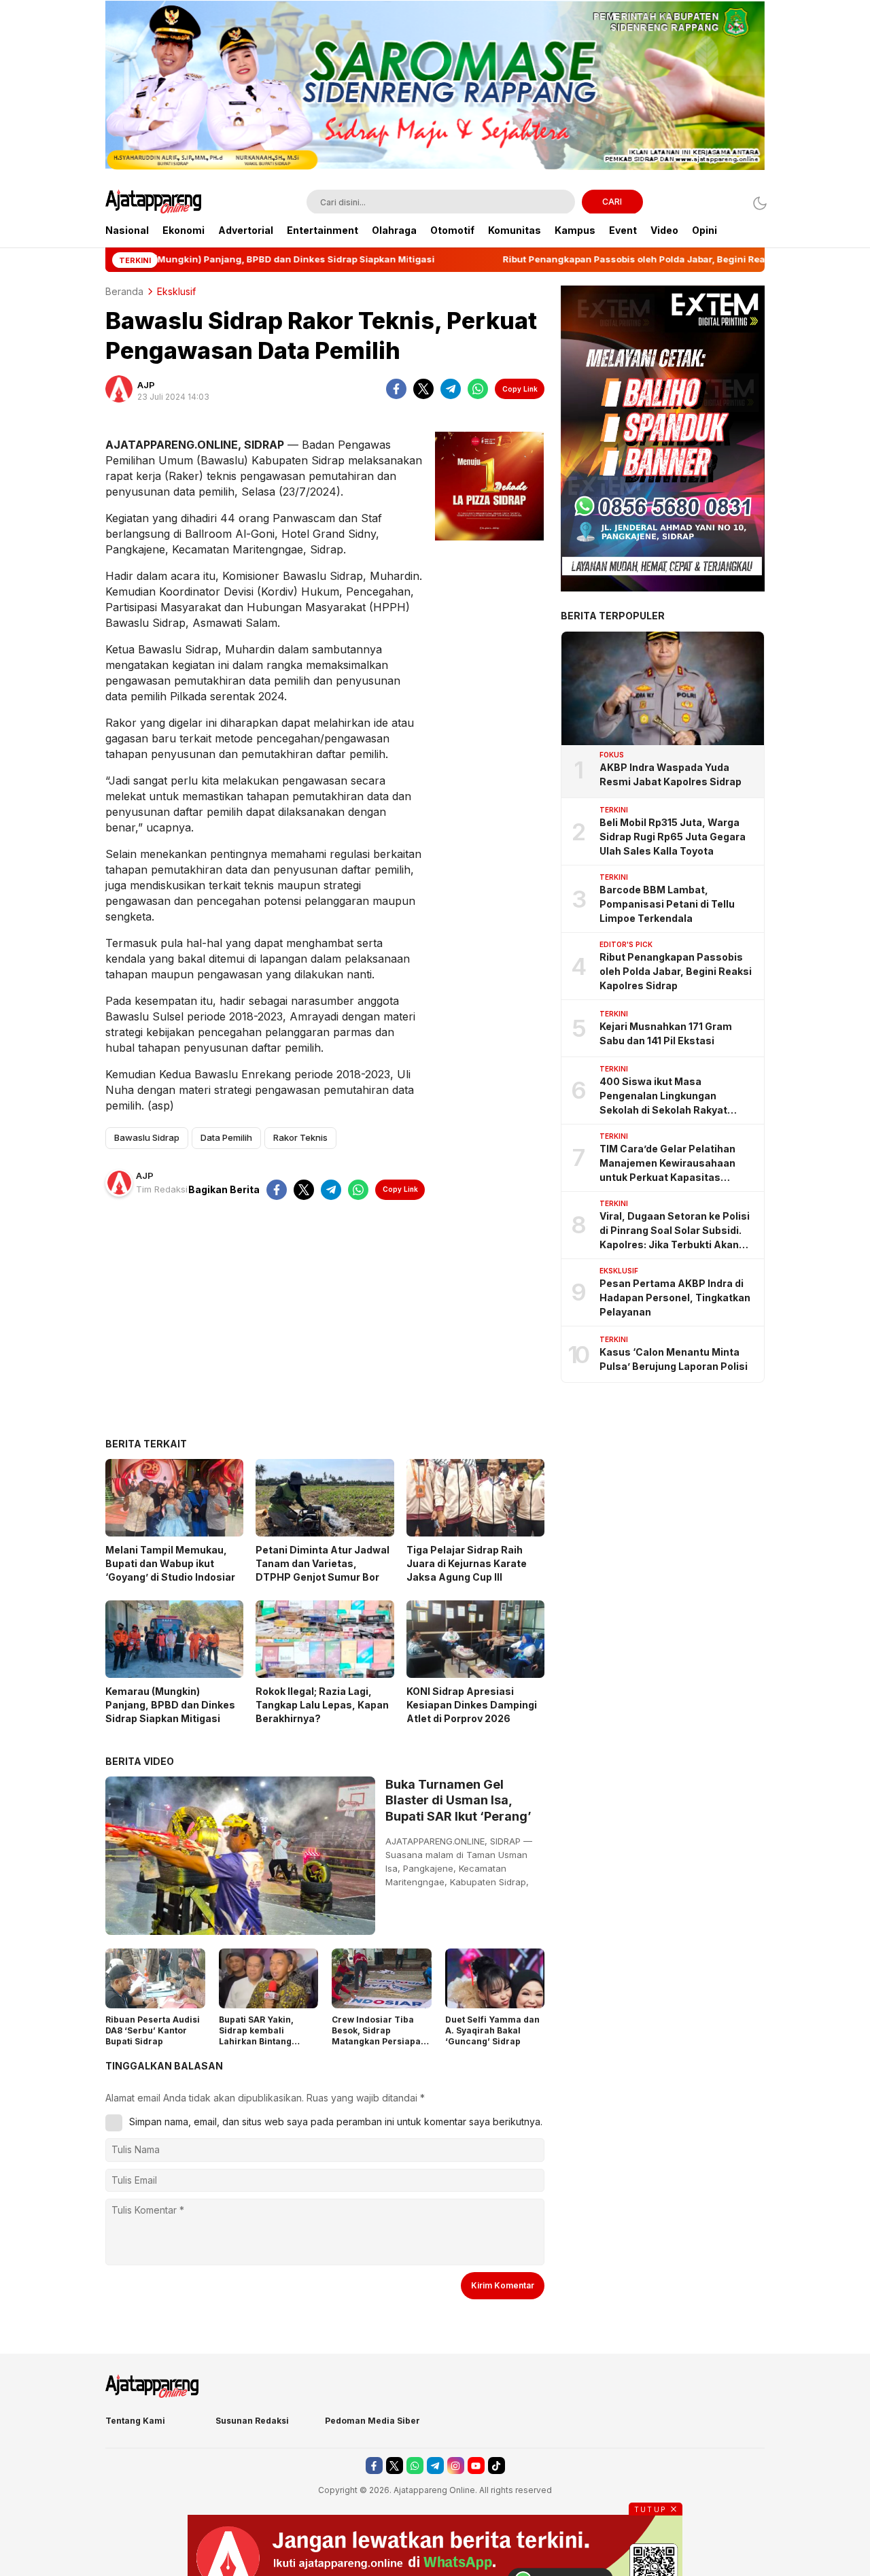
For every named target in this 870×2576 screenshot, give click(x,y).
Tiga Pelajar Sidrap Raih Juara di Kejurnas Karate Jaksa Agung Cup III (467, 1563)
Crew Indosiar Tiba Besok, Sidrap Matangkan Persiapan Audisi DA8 (379, 2036)
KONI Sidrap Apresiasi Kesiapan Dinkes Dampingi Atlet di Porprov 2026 (472, 1705)
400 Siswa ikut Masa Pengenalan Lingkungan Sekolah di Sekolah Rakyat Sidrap (663, 1096)
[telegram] (451, 389)
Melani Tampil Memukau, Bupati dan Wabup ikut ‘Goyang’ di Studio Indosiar (170, 1563)
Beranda (124, 291)
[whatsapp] (478, 389)
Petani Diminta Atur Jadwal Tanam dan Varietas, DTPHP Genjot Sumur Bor (323, 1563)
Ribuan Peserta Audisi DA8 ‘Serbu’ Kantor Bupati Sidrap (153, 2030)
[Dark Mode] (756, 203)
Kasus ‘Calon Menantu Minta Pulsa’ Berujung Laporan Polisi (674, 1359)
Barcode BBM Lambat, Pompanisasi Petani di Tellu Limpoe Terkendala (667, 904)
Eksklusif (176, 291)
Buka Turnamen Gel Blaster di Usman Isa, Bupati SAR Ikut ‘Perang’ (458, 1800)
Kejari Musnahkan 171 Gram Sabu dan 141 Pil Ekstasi (666, 1033)
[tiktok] (497, 2466)
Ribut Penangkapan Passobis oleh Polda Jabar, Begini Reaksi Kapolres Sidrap (676, 971)
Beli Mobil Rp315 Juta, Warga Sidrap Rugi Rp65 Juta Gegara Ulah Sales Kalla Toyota (673, 837)
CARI (612, 202)
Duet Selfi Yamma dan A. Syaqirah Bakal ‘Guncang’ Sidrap (492, 2030)
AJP (146, 385)
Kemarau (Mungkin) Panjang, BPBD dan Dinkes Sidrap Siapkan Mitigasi (170, 1705)
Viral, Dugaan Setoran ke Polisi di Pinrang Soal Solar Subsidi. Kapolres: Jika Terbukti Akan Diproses (675, 1231)
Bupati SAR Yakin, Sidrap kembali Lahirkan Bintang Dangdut (256, 2036)
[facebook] (396, 389)
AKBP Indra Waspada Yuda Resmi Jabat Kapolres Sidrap (671, 774)
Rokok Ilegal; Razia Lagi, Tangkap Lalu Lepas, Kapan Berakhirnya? (322, 1705)
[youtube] (476, 2466)
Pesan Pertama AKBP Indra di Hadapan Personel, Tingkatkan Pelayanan (675, 1298)
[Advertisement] (325, 1329)
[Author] (119, 389)
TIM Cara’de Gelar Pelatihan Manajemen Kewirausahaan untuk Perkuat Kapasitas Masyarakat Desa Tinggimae (670, 1164)
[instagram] (456, 2466)
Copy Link (520, 389)
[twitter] (423, 389)
